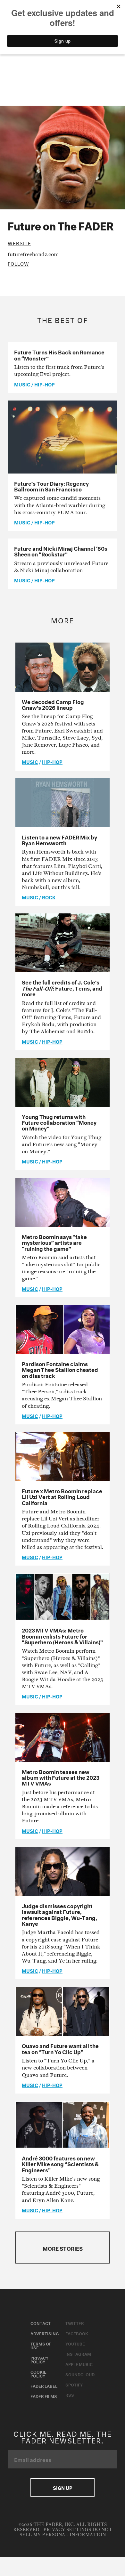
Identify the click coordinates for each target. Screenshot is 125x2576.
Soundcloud (80, 2374)
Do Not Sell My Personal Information (66, 2532)
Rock (49, 897)
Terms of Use (41, 2345)
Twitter (75, 2323)
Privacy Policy (39, 2359)
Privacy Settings (67, 2530)
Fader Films (44, 2396)
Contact (41, 2323)
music (22, 384)
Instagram (78, 2353)
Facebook (77, 2333)
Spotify (74, 2384)
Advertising (45, 2333)
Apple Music (79, 2364)
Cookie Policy (38, 2373)
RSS (70, 2394)
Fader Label (44, 2386)
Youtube (75, 2343)
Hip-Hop (45, 384)
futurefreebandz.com (33, 254)
